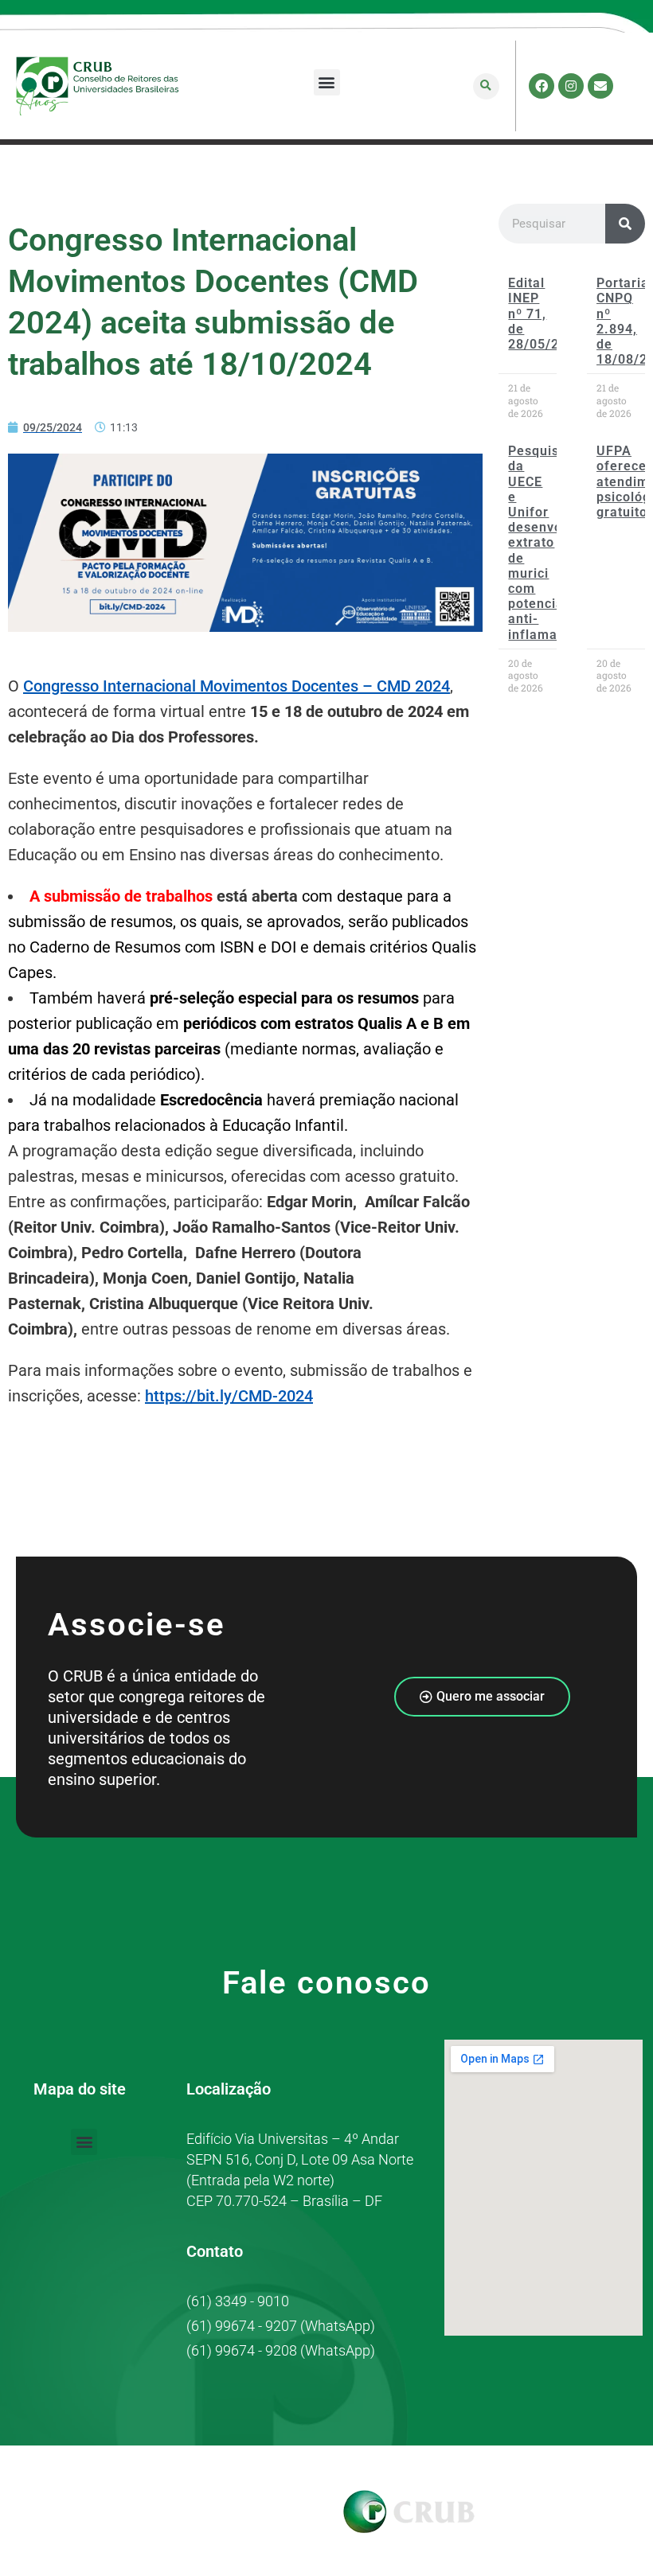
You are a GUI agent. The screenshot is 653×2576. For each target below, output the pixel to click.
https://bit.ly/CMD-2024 (229, 1396)
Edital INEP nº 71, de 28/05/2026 (545, 314)
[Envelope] (600, 86)
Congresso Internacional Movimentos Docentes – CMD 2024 (237, 686)
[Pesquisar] (625, 224)
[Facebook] (542, 86)
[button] (327, 82)
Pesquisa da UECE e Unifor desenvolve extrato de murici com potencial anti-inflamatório (548, 542)
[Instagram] (571, 86)
